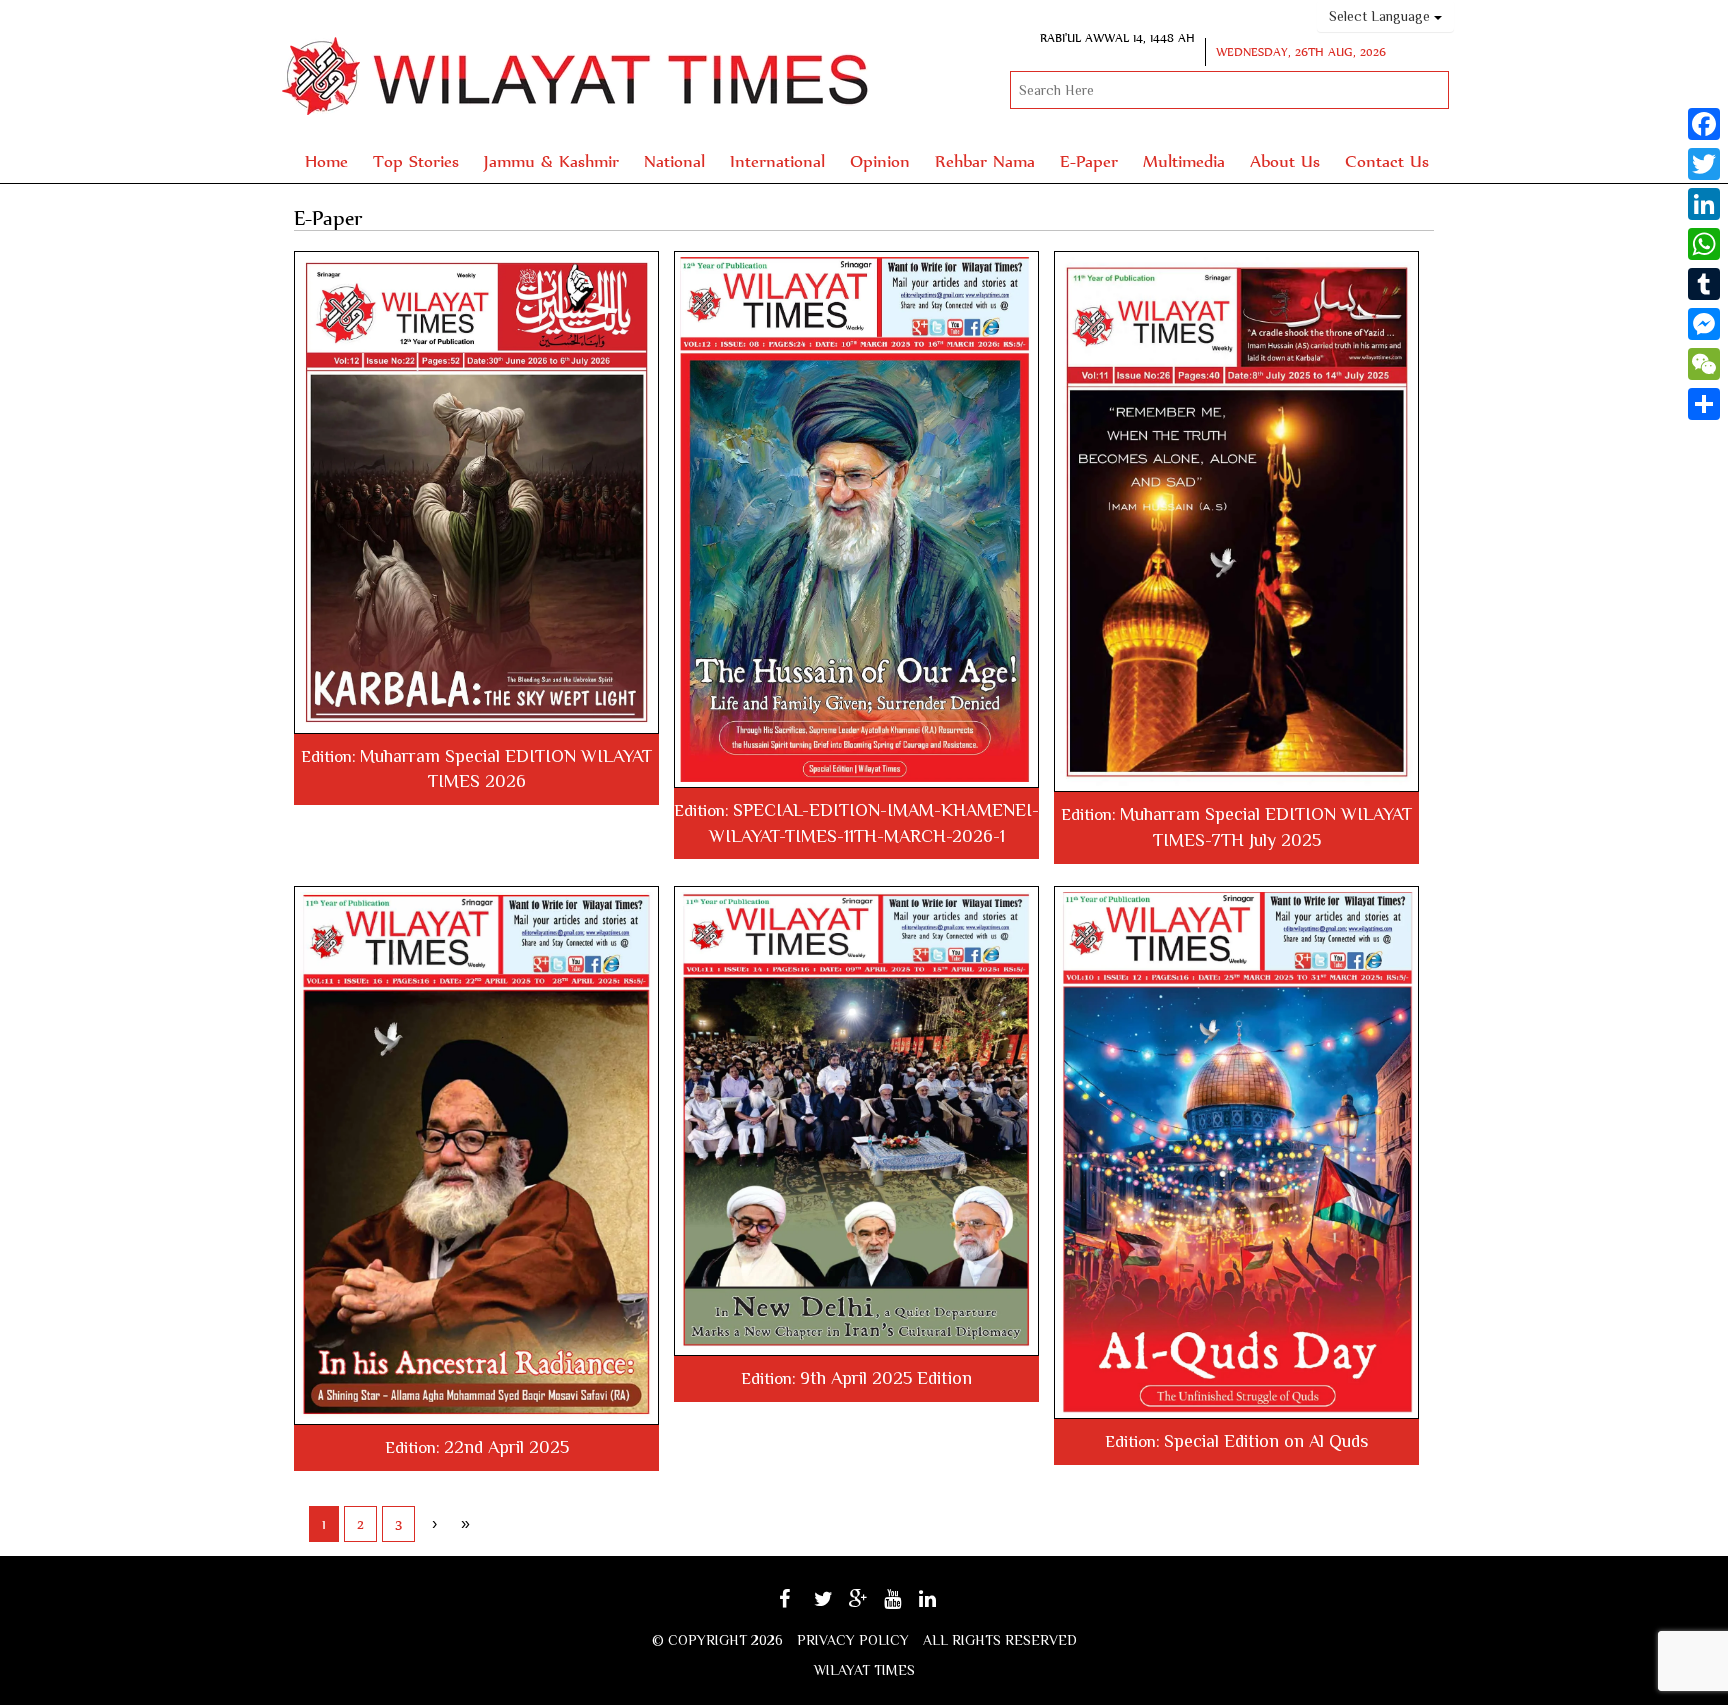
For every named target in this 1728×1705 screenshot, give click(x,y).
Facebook (803, 1605)
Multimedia (1184, 160)
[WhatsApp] (1704, 244)
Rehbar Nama (985, 160)
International (777, 160)
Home (326, 160)
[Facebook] (1704, 124)
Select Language (1381, 16)
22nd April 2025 (506, 1447)
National (674, 160)
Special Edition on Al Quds (1266, 1441)
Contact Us (1387, 160)
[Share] (1704, 404)
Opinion (880, 160)
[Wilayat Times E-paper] (476, 492)
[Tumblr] (1704, 284)
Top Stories (416, 160)
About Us (1285, 160)
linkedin (941, 1605)
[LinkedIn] (1704, 204)
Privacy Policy (853, 1640)
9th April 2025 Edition (886, 1378)
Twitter (834, 1605)
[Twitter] (1704, 164)
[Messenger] (1704, 324)
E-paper (1089, 160)
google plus (869, 1608)
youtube (906, 1605)
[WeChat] (1704, 364)
